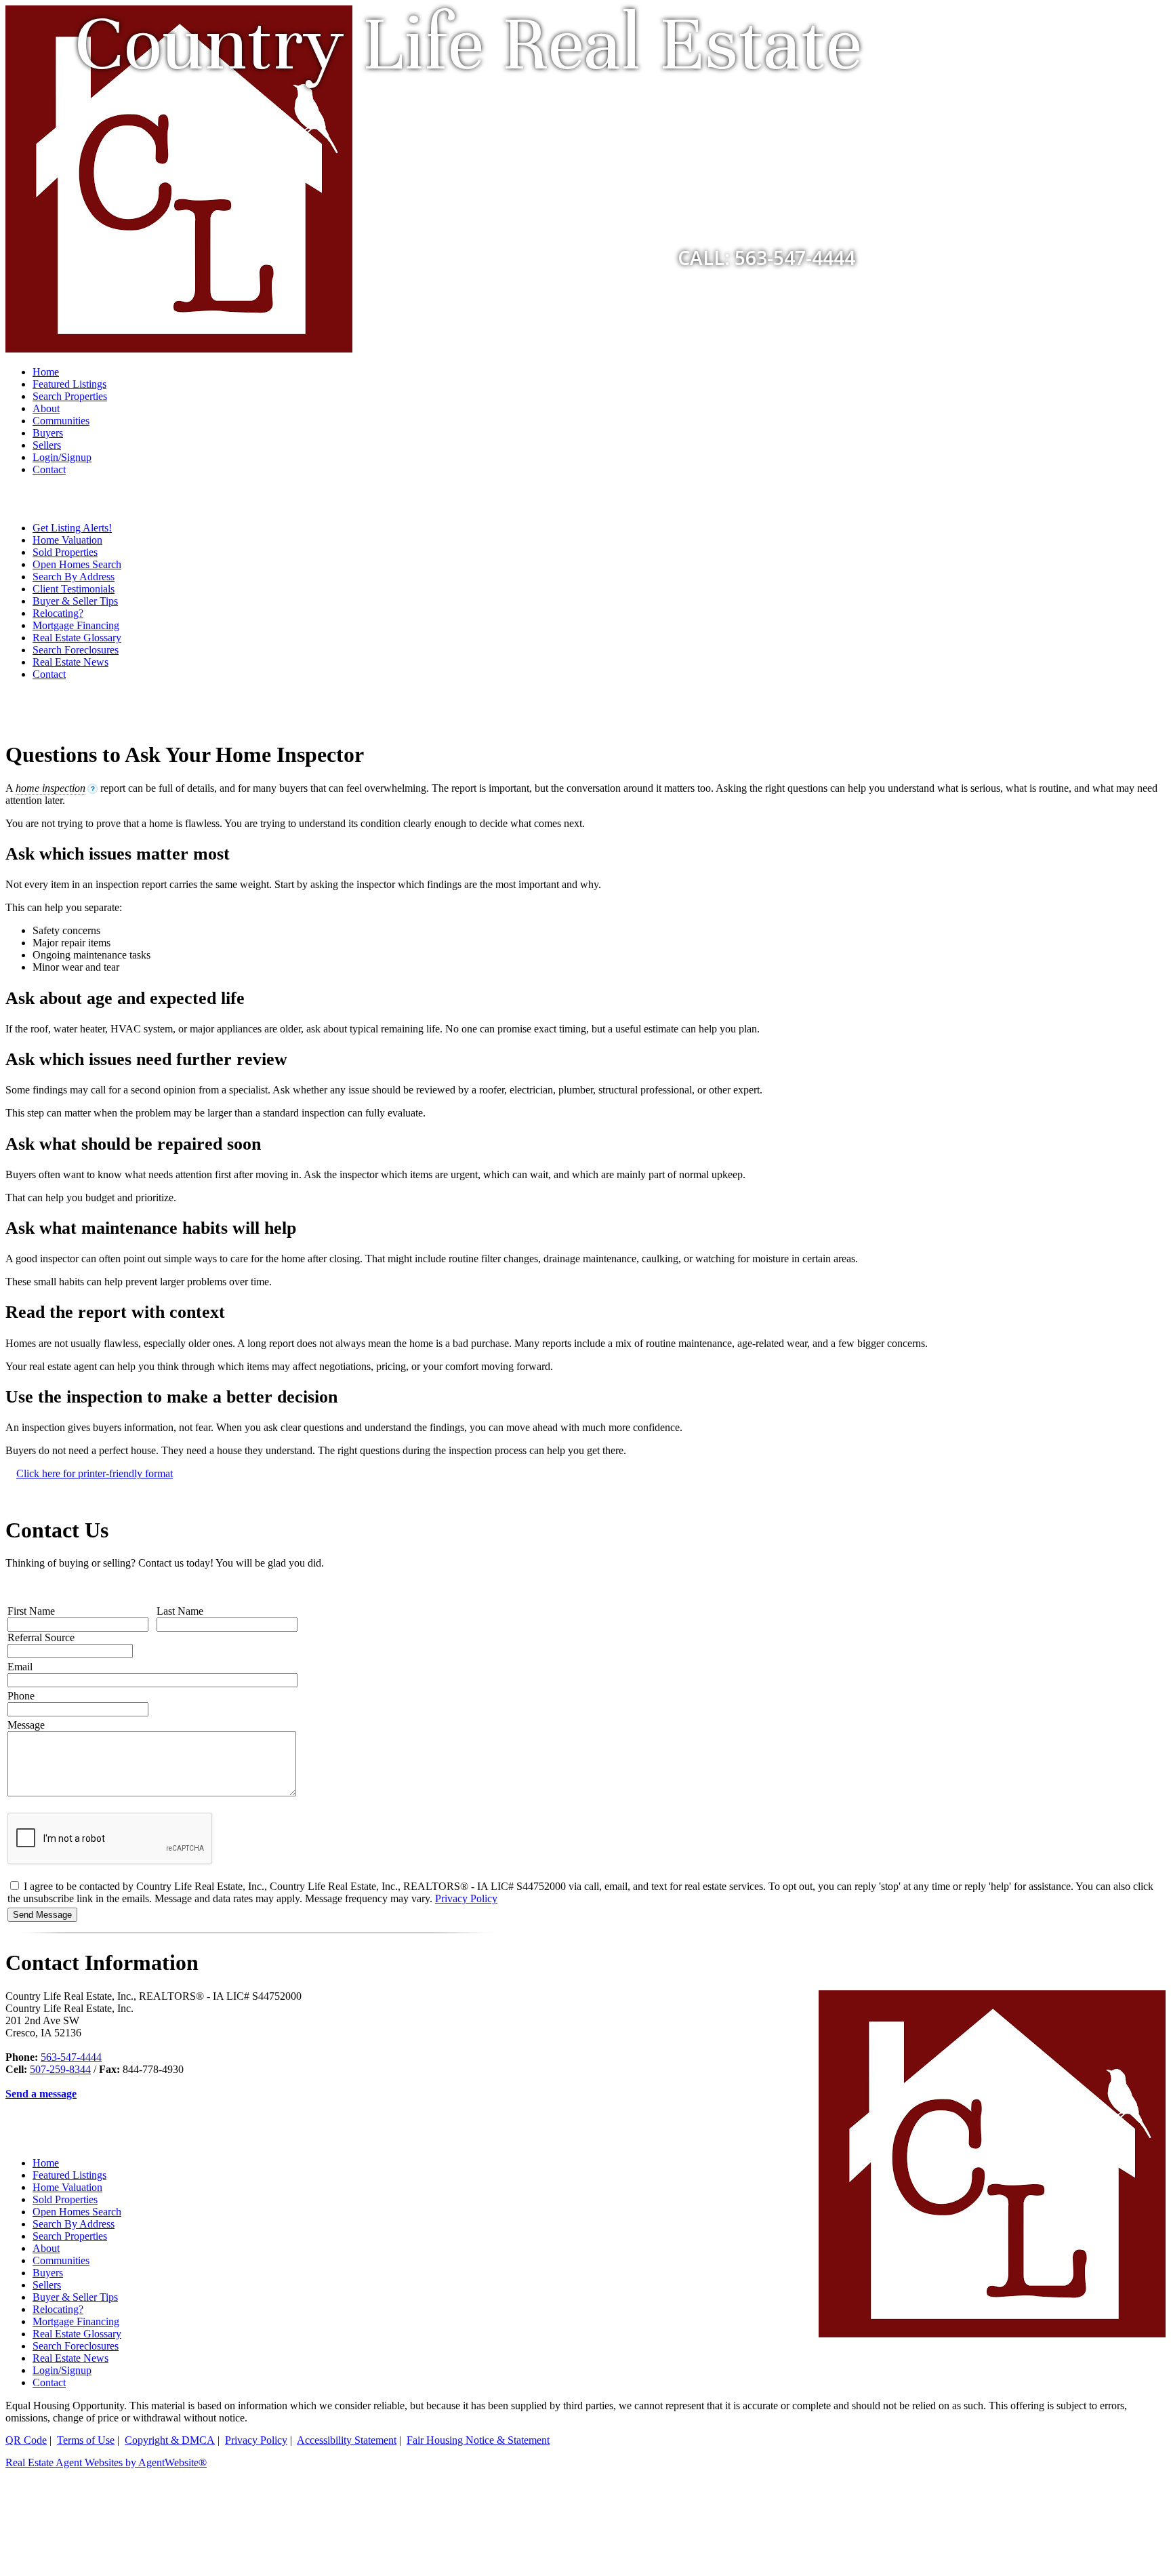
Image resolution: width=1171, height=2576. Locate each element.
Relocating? (58, 613)
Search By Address (74, 577)
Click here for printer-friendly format (95, 1473)
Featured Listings (69, 384)
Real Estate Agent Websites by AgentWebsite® (106, 2462)
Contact (49, 469)
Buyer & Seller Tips (75, 601)
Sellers (47, 445)
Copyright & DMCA (170, 2440)
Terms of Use (86, 2440)
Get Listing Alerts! (72, 528)
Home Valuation (67, 540)
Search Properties (70, 396)
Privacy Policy (466, 1898)
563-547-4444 (71, 2057)
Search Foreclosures (76, 650)
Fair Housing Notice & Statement (478, 2440)
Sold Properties (65, 552)
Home (46, 372)
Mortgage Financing (76, 625)
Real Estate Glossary (77, 638)
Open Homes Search (77, 564)
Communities (61, 421)
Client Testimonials (74, 589)
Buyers (48, 433)
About (46, 408)
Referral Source (41, 1637)
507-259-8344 (60, 2069)
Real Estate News (70, 662)
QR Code (26, 2440)
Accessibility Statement (347, 2440)
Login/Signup (62, 457)
